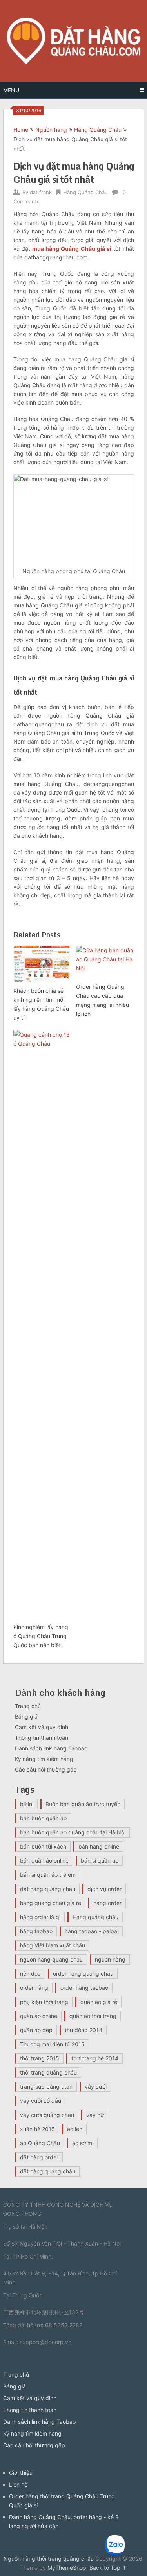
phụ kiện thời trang (44, 2002)
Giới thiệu (21, 2473)
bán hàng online (99, 1846)
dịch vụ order (104, 1889)
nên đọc (30, 1973)
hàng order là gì (40, 1917)
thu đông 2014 (83, 2030)
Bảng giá (26, 1716)
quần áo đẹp (36, 2030)
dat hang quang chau (48, 1889)
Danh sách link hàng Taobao (51, 1748)
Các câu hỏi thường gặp (46, 1769)
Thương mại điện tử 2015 (52, 2044)
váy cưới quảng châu (47, 2115)
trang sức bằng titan (46, 2087)
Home (21, 130)
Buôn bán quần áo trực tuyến (83, 1804)
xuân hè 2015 (37, 2129)
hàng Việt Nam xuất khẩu (53, 1945)
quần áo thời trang (93, 2016)
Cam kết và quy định (42, 1727)
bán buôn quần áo (43, 1818)
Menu (11, 90)
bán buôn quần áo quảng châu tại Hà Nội (73, 1832)
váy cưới (96, 2087)
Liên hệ (18, 2484)
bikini (27, 1804)
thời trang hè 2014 (95, 2058)
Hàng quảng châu (95, 1917)
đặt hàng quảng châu (48, 2171)
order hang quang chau (83, 1973)
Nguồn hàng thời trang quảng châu (49, 2559)
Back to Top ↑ (108, 2568)
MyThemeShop (67, 2568)
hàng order (107, 1903)
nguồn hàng (110, 1959)
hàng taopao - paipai (92, 1931)
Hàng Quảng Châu (98, 130)
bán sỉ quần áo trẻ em (48, 1875)
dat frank (41, 192)
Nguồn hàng (51, 130)
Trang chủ (28, 1706)
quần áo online (39, 2016)
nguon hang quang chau (51, 1959)
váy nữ (95, 2115)
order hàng (34, 1988)
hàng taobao (36, 1931)
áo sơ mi (83, 2143)
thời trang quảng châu (48, 2072)
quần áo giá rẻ (99, 2002)
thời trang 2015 (40, 2058)
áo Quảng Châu (40, 2143)
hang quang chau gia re (51, 1903)
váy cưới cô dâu (41, 2101)
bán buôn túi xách (43, 1846)
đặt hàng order (39, 2157)
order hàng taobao (84, 1988)
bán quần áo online (44, 1860)
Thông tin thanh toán (42, 1738)
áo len (75, 2129)
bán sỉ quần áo (100, 1860)
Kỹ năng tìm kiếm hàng (44, 1759)
